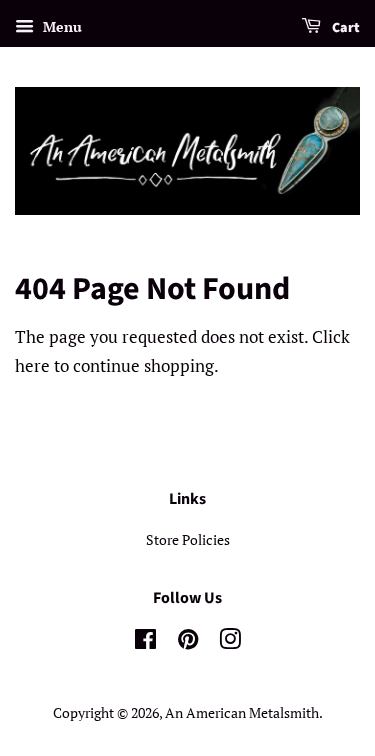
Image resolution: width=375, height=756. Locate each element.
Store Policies (188, 539)
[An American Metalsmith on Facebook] (145, 642)
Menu (60, 26)
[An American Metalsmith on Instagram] (230, 642)
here (32, 365)
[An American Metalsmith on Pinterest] (188, 642)
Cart (344, 28)
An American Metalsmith (242, 712)
